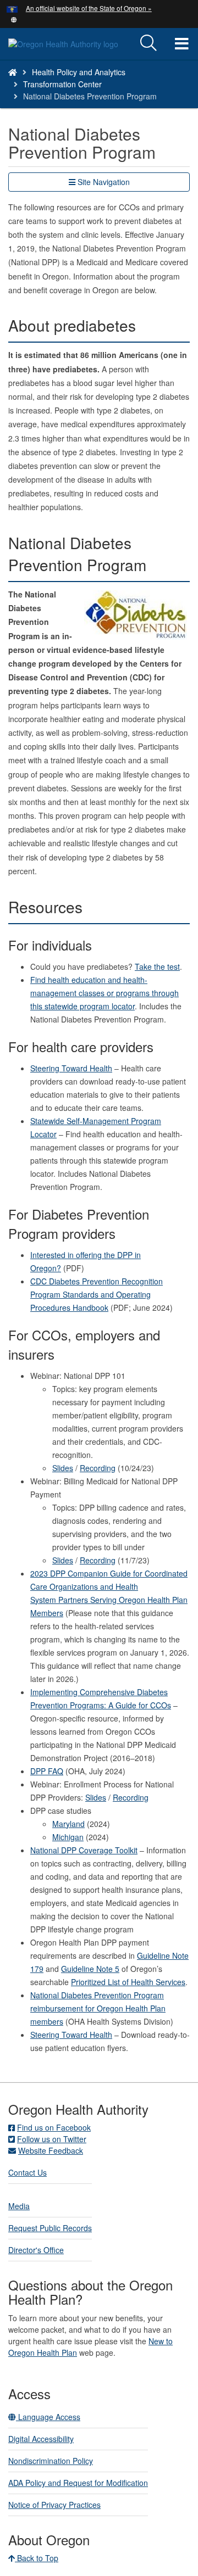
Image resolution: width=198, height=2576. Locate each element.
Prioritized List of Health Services (128, 1982)
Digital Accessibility (41, 2439)
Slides (63, 1468)
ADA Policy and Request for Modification (78, 2483)
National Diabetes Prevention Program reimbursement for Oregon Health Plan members (98, 2008)
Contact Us (28, 2172)
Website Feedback (51, 2150)
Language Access (48, 2417)
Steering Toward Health (71, 1068)
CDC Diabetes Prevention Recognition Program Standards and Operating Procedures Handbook (97, 1294)
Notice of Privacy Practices (54, 2505)
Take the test (157, 966)
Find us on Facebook (54, 2127)
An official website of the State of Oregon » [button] (89, 8)
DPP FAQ (47, 1771)
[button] (14, 19)
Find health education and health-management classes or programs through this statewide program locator (105, 993)
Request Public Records (50, 2228)
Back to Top (37, 2558)
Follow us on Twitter (52, 2139)
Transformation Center (62, 84)
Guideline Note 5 (90, 1969)
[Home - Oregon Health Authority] (13, 72)
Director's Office (36, 2250)
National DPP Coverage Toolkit (84, 1850)
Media (19, 2206)
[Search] (148, 43)
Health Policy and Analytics (79, 72)
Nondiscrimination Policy (51, 2461)
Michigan (68, 1837)
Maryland (68, 1824)
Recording (98, 1468)
